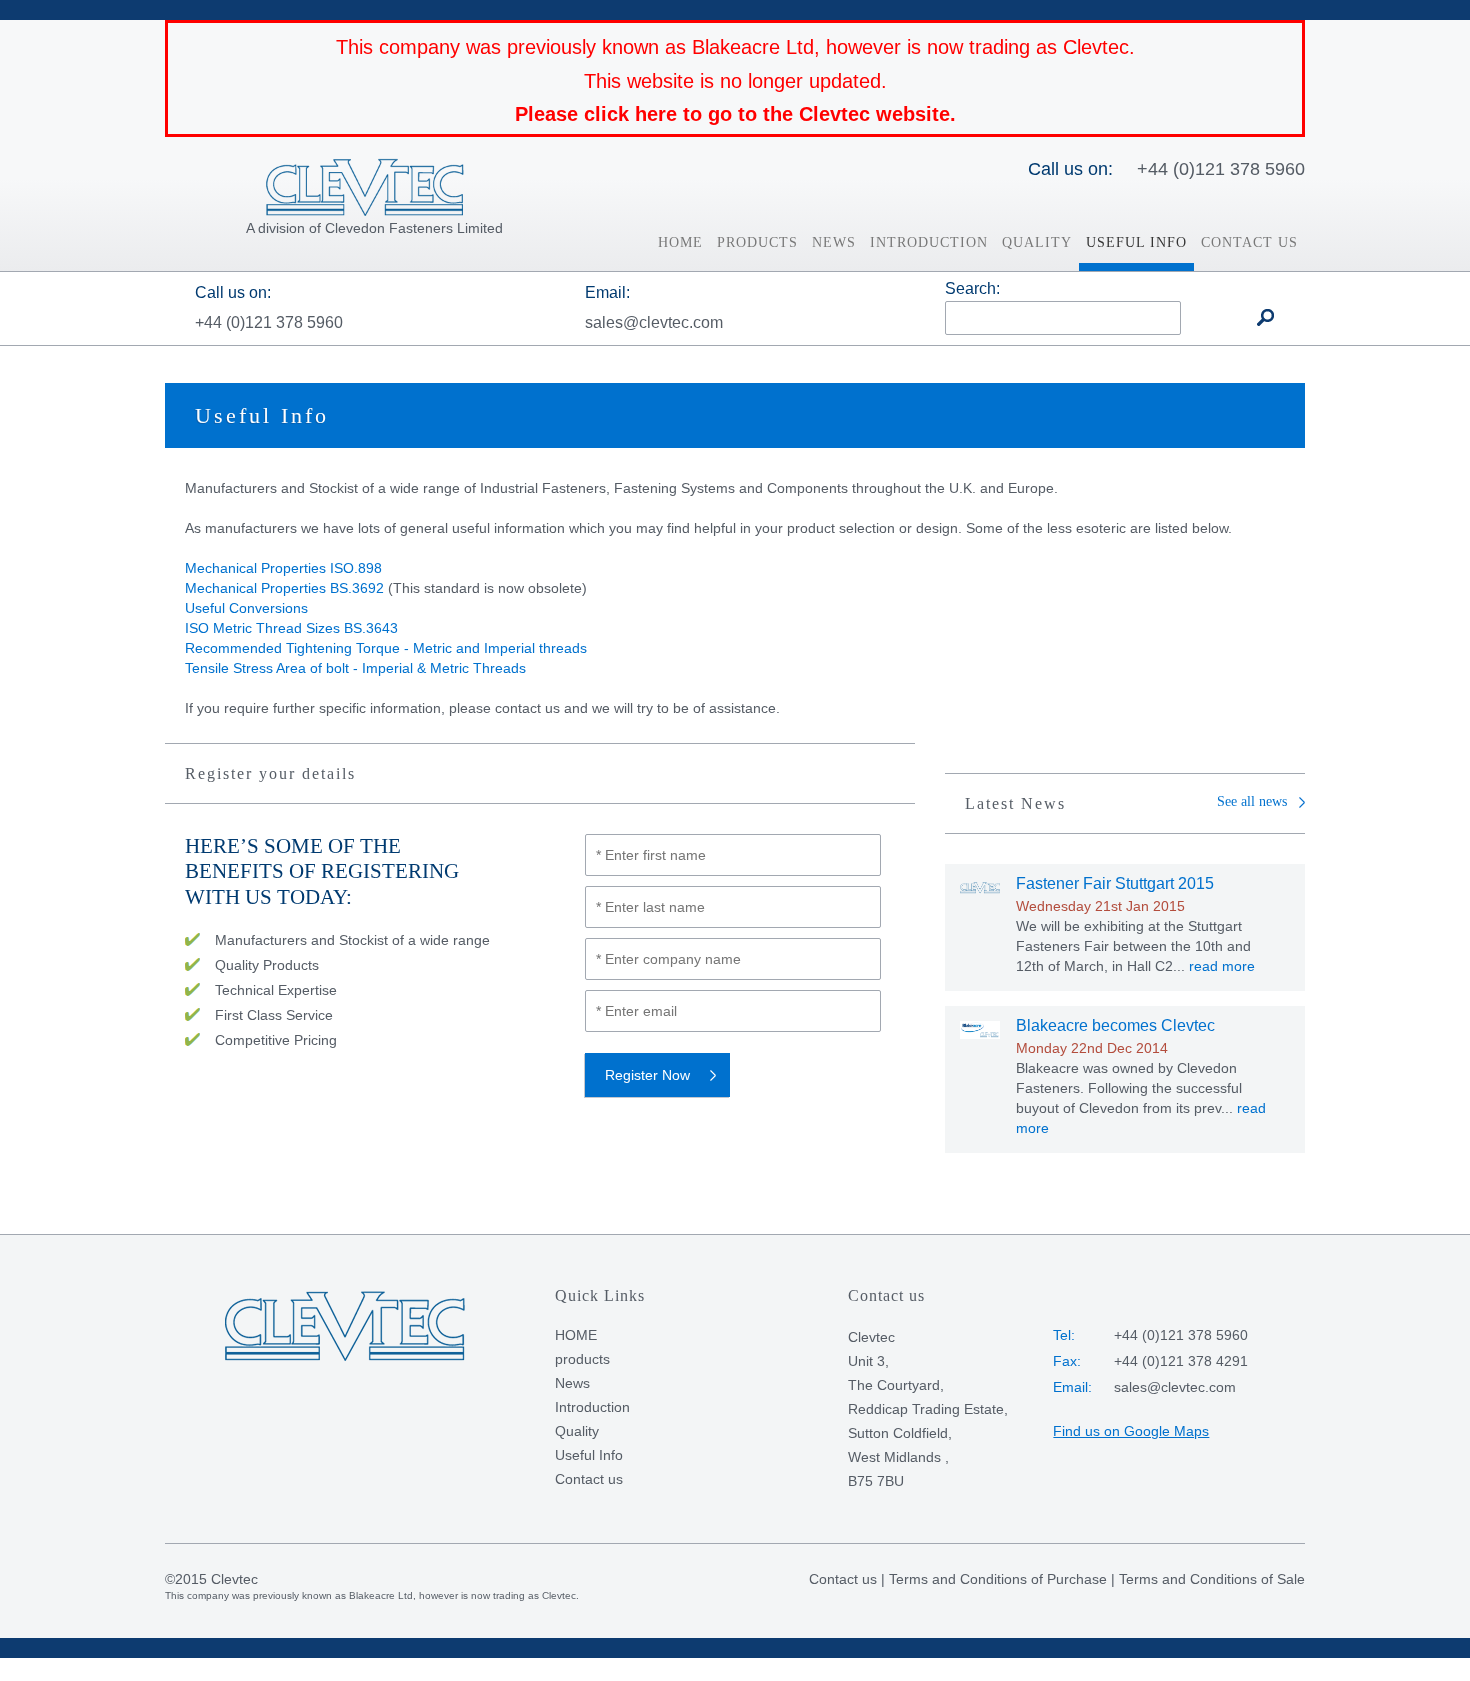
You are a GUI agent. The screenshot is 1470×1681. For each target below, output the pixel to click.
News (834, 242)
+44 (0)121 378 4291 (1181, 1361)
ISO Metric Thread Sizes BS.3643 (291, 628)
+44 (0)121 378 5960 (1221, 169)
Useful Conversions (246, 608)
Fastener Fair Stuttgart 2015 (1115, 883)
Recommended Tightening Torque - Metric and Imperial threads (386, 648)
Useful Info (1136, 242)
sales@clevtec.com (654, 322)
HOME (680, 242)
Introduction (929, 242)
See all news (1252, 801)
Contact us (1249, 242)
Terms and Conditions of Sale (1212, 1579)
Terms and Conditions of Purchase (998, 1579)
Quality (1037, 242)
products (757, 242)
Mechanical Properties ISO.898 (283, 568)
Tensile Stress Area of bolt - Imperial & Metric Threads (355, 668)
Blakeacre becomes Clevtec (1115, 1025)
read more (1222, 966)
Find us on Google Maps (1131, 1431)
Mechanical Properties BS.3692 (284, 588)
